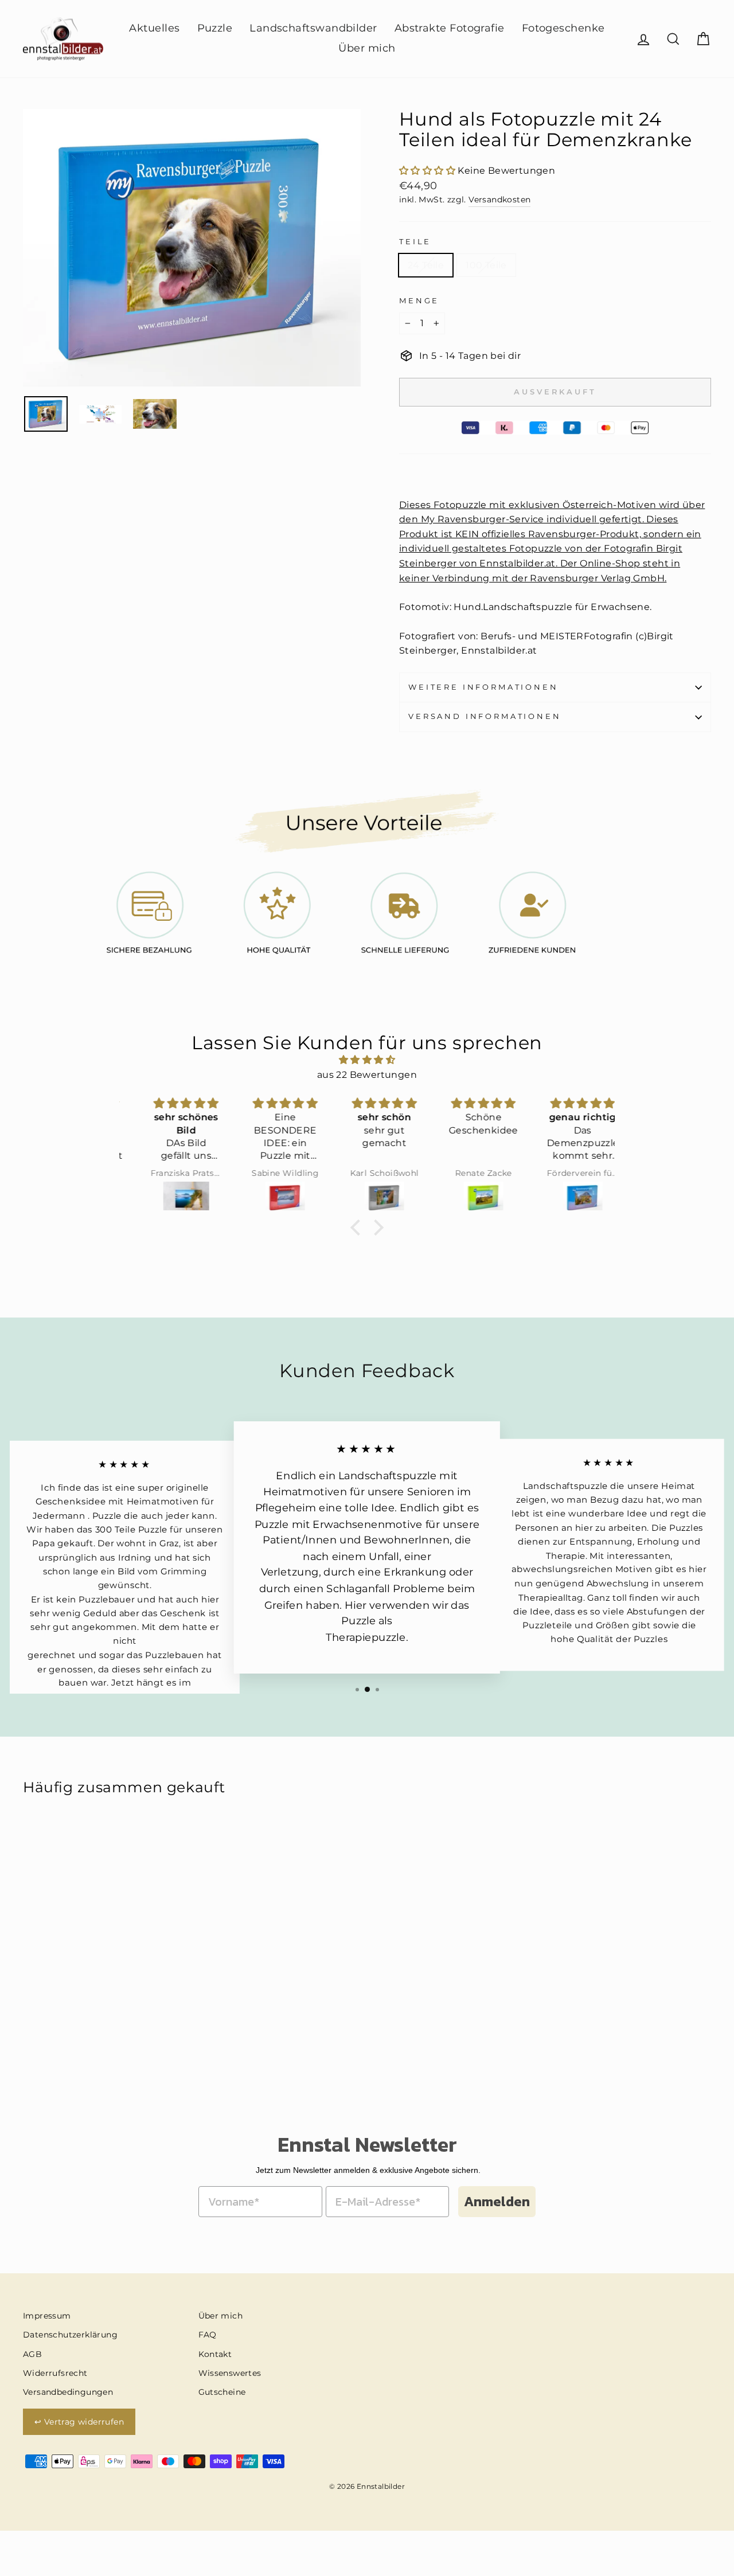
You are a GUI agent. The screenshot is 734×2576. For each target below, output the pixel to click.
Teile (415, 242)
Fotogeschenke (563, 28)
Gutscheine (222, 2392)
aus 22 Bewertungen (367, 1075)
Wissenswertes (230, 2373)
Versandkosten (499, 200)
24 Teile (426, 265)
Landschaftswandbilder (313, 28)
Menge (419, 301)
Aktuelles (154, 28)
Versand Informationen (485, 716)
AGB (32, 2354)
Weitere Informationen (483, 687)
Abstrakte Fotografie (450, 28)
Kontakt (215, 2354)
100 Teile (486, 265)
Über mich (367, 48)
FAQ (208, 2335)
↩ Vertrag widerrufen (79, 2422)
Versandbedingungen (68, 2392)
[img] (367, 1060)
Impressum (47, 2316)
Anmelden (497, 2201)
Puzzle (215, 28)
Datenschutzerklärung (70, 2335)
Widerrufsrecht (55, 2373)
